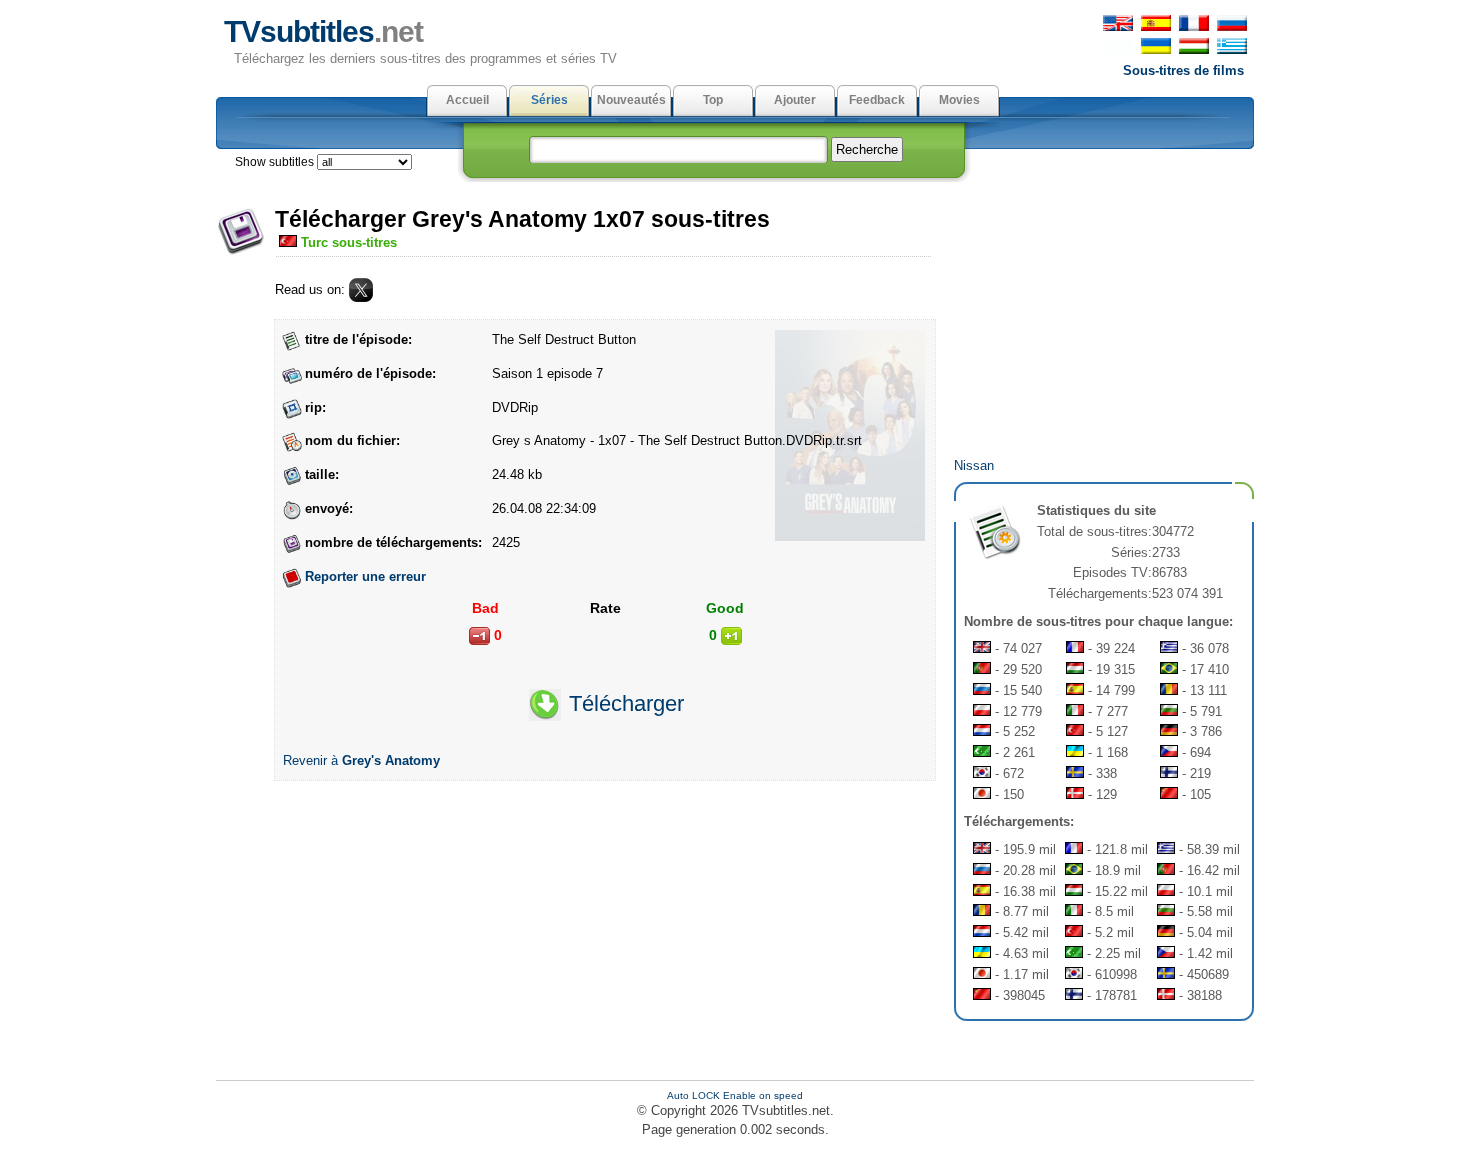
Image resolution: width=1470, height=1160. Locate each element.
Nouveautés (631, 100)
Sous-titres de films (1183, 70)
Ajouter (795, 100)
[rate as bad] (479, 636)
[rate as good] (731, 636)
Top (713, 100)
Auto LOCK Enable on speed (735, 1095)
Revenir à (361, 760)
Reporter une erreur (365, 576)
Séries (549, 100)
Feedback (877, 100)
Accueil (467, 100)
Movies (959, 100)
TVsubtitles (323, 31)
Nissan (974, 465)
